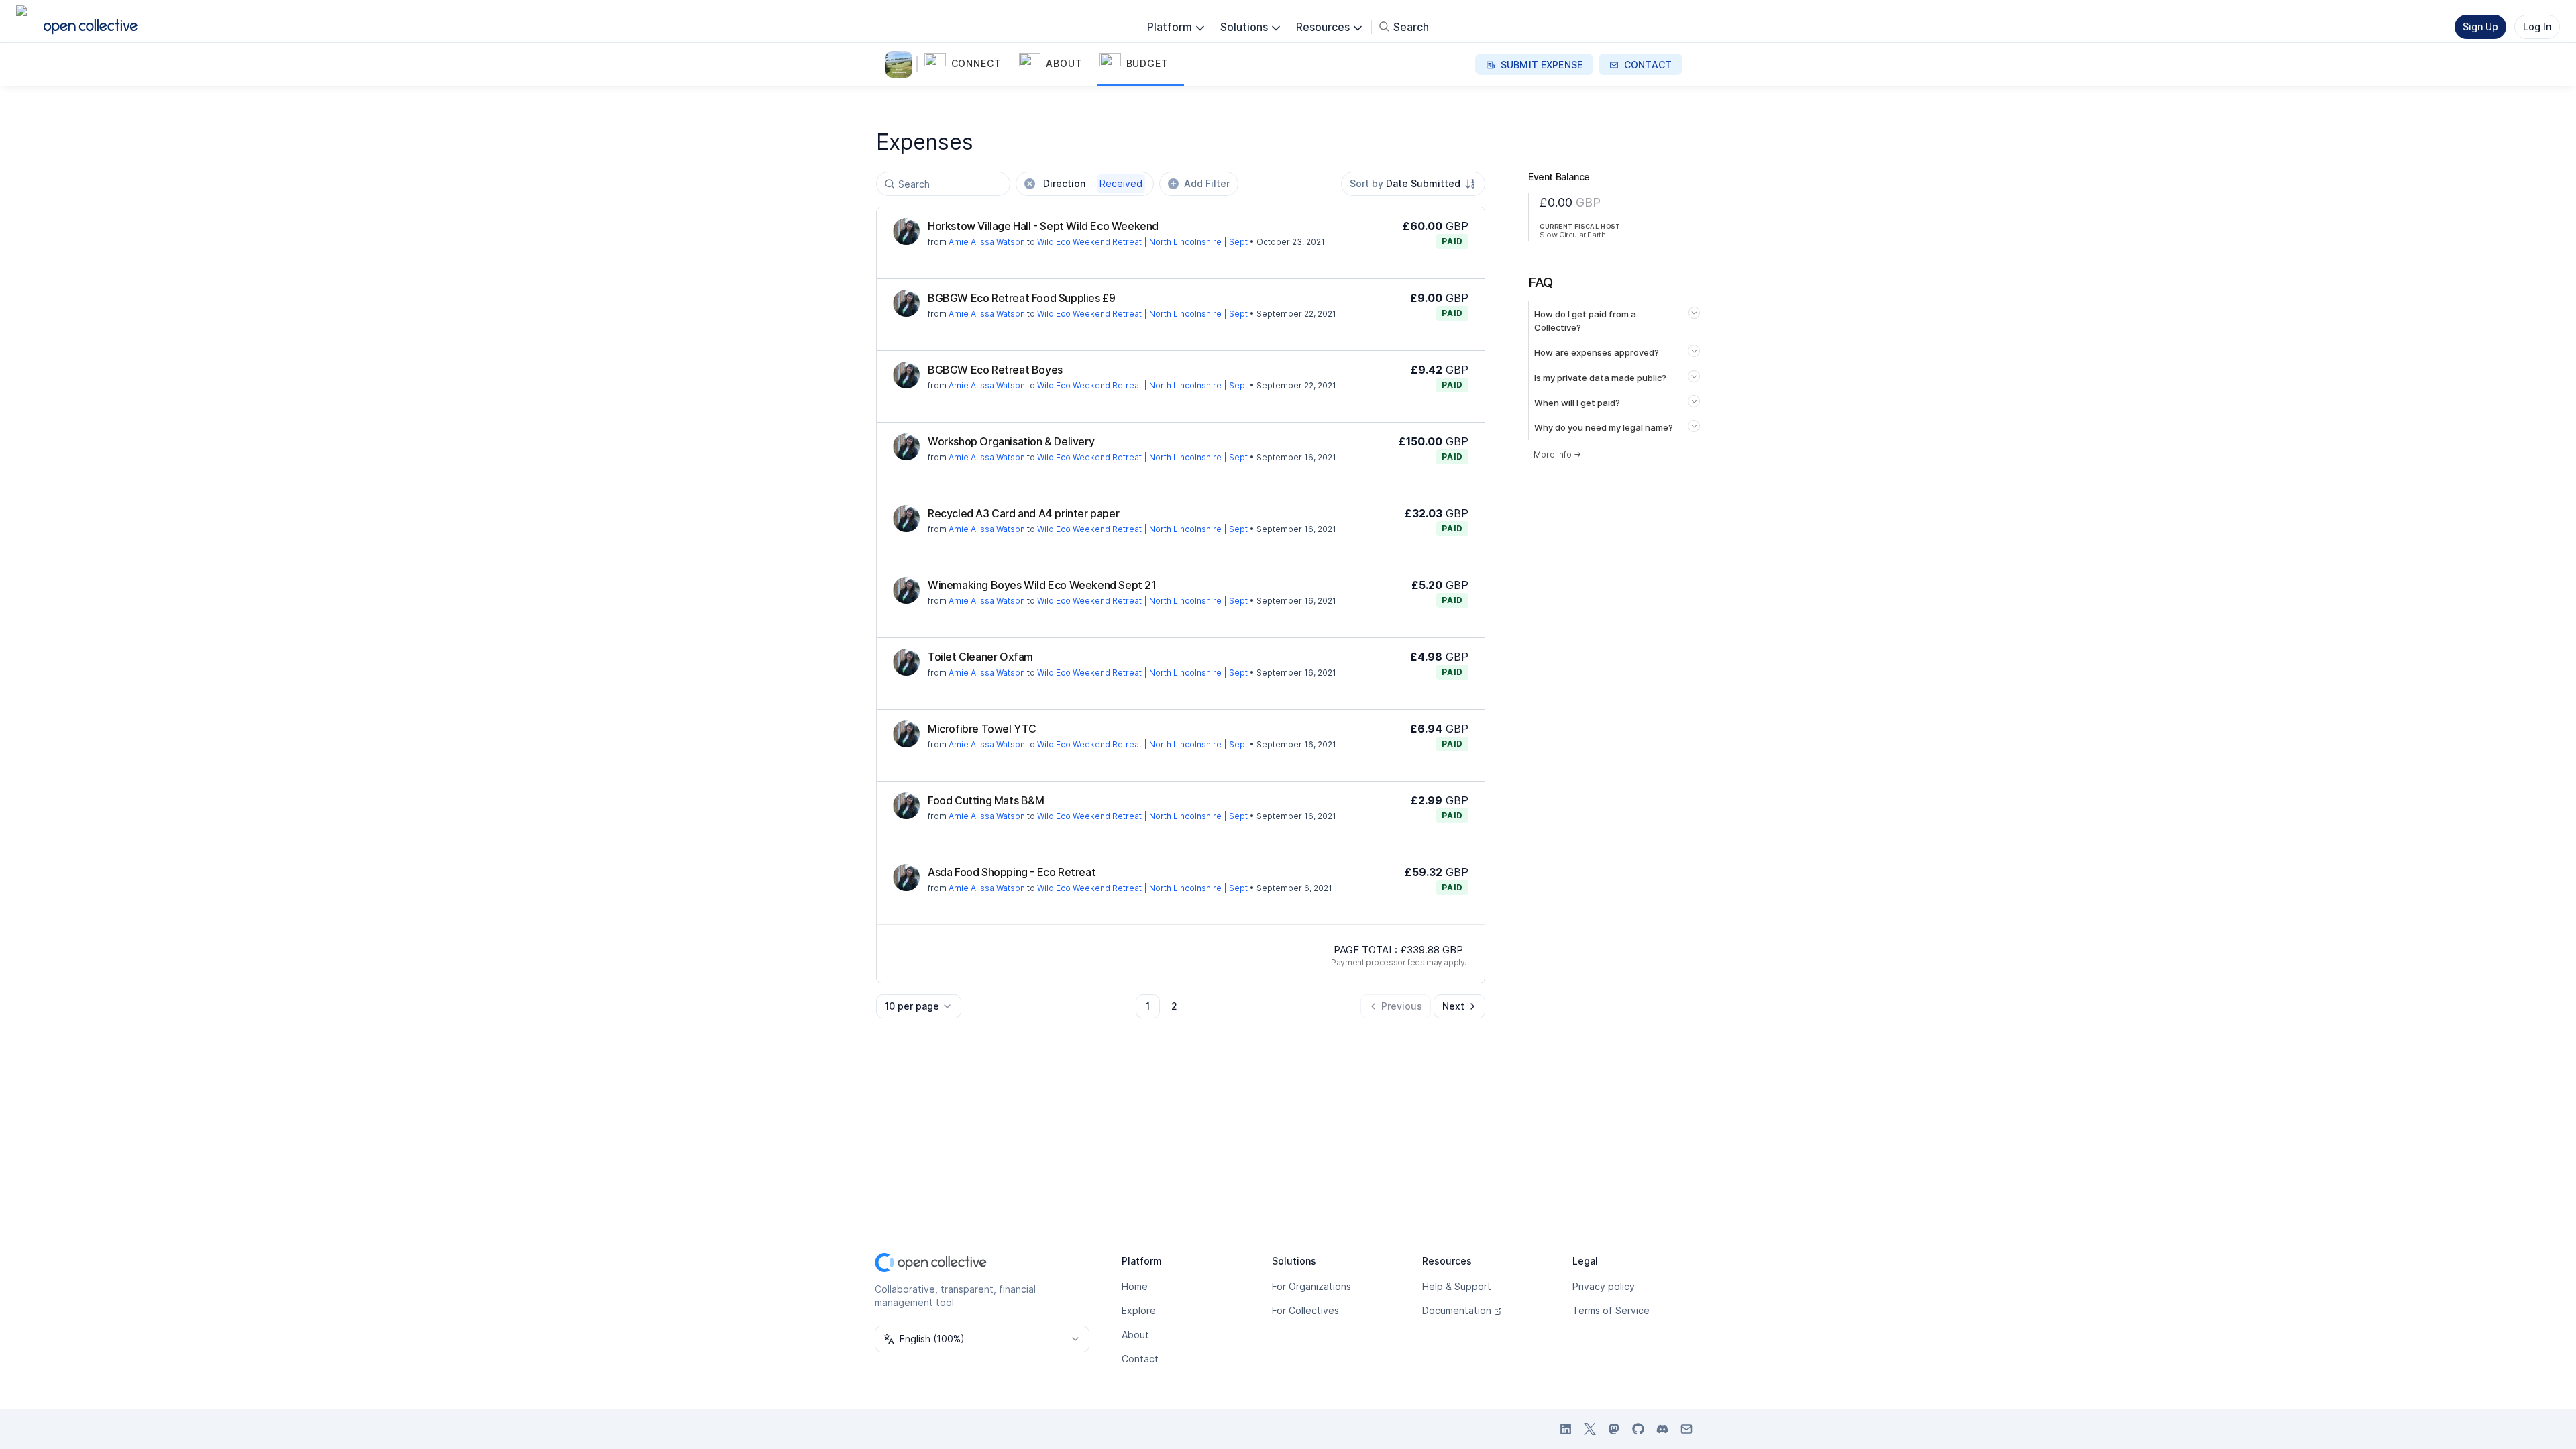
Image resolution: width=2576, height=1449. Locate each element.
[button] (969, 64)
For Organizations (1311, 1286)
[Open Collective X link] (1590, 1429)
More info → (1557, 454)
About (1135, 1335)
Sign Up (2480, 26)
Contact (1140, 1359)
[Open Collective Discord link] (1662, 1429)
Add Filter (1207, 183)
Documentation (1457, 1310)
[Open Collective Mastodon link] (1614, 1429)
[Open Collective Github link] (1638, 1429)
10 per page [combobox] (912, 1006)
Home (1135, 1286)
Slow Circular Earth (1572, 235)
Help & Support (1457, 1286)
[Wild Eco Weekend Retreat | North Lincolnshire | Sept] (902, 64)
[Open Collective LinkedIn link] (1566, 1429)
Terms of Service (1611, 1310)
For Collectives (1305, 1310)
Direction (1093, 183)
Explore (1139, 1310)
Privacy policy (1604, 1286)
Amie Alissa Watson (987, 242)
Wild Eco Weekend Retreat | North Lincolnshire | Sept (1142, 242)
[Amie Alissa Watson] (906, 231)
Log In (2537, 26)
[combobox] (1413, 184)
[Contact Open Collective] (1686, 1429)
